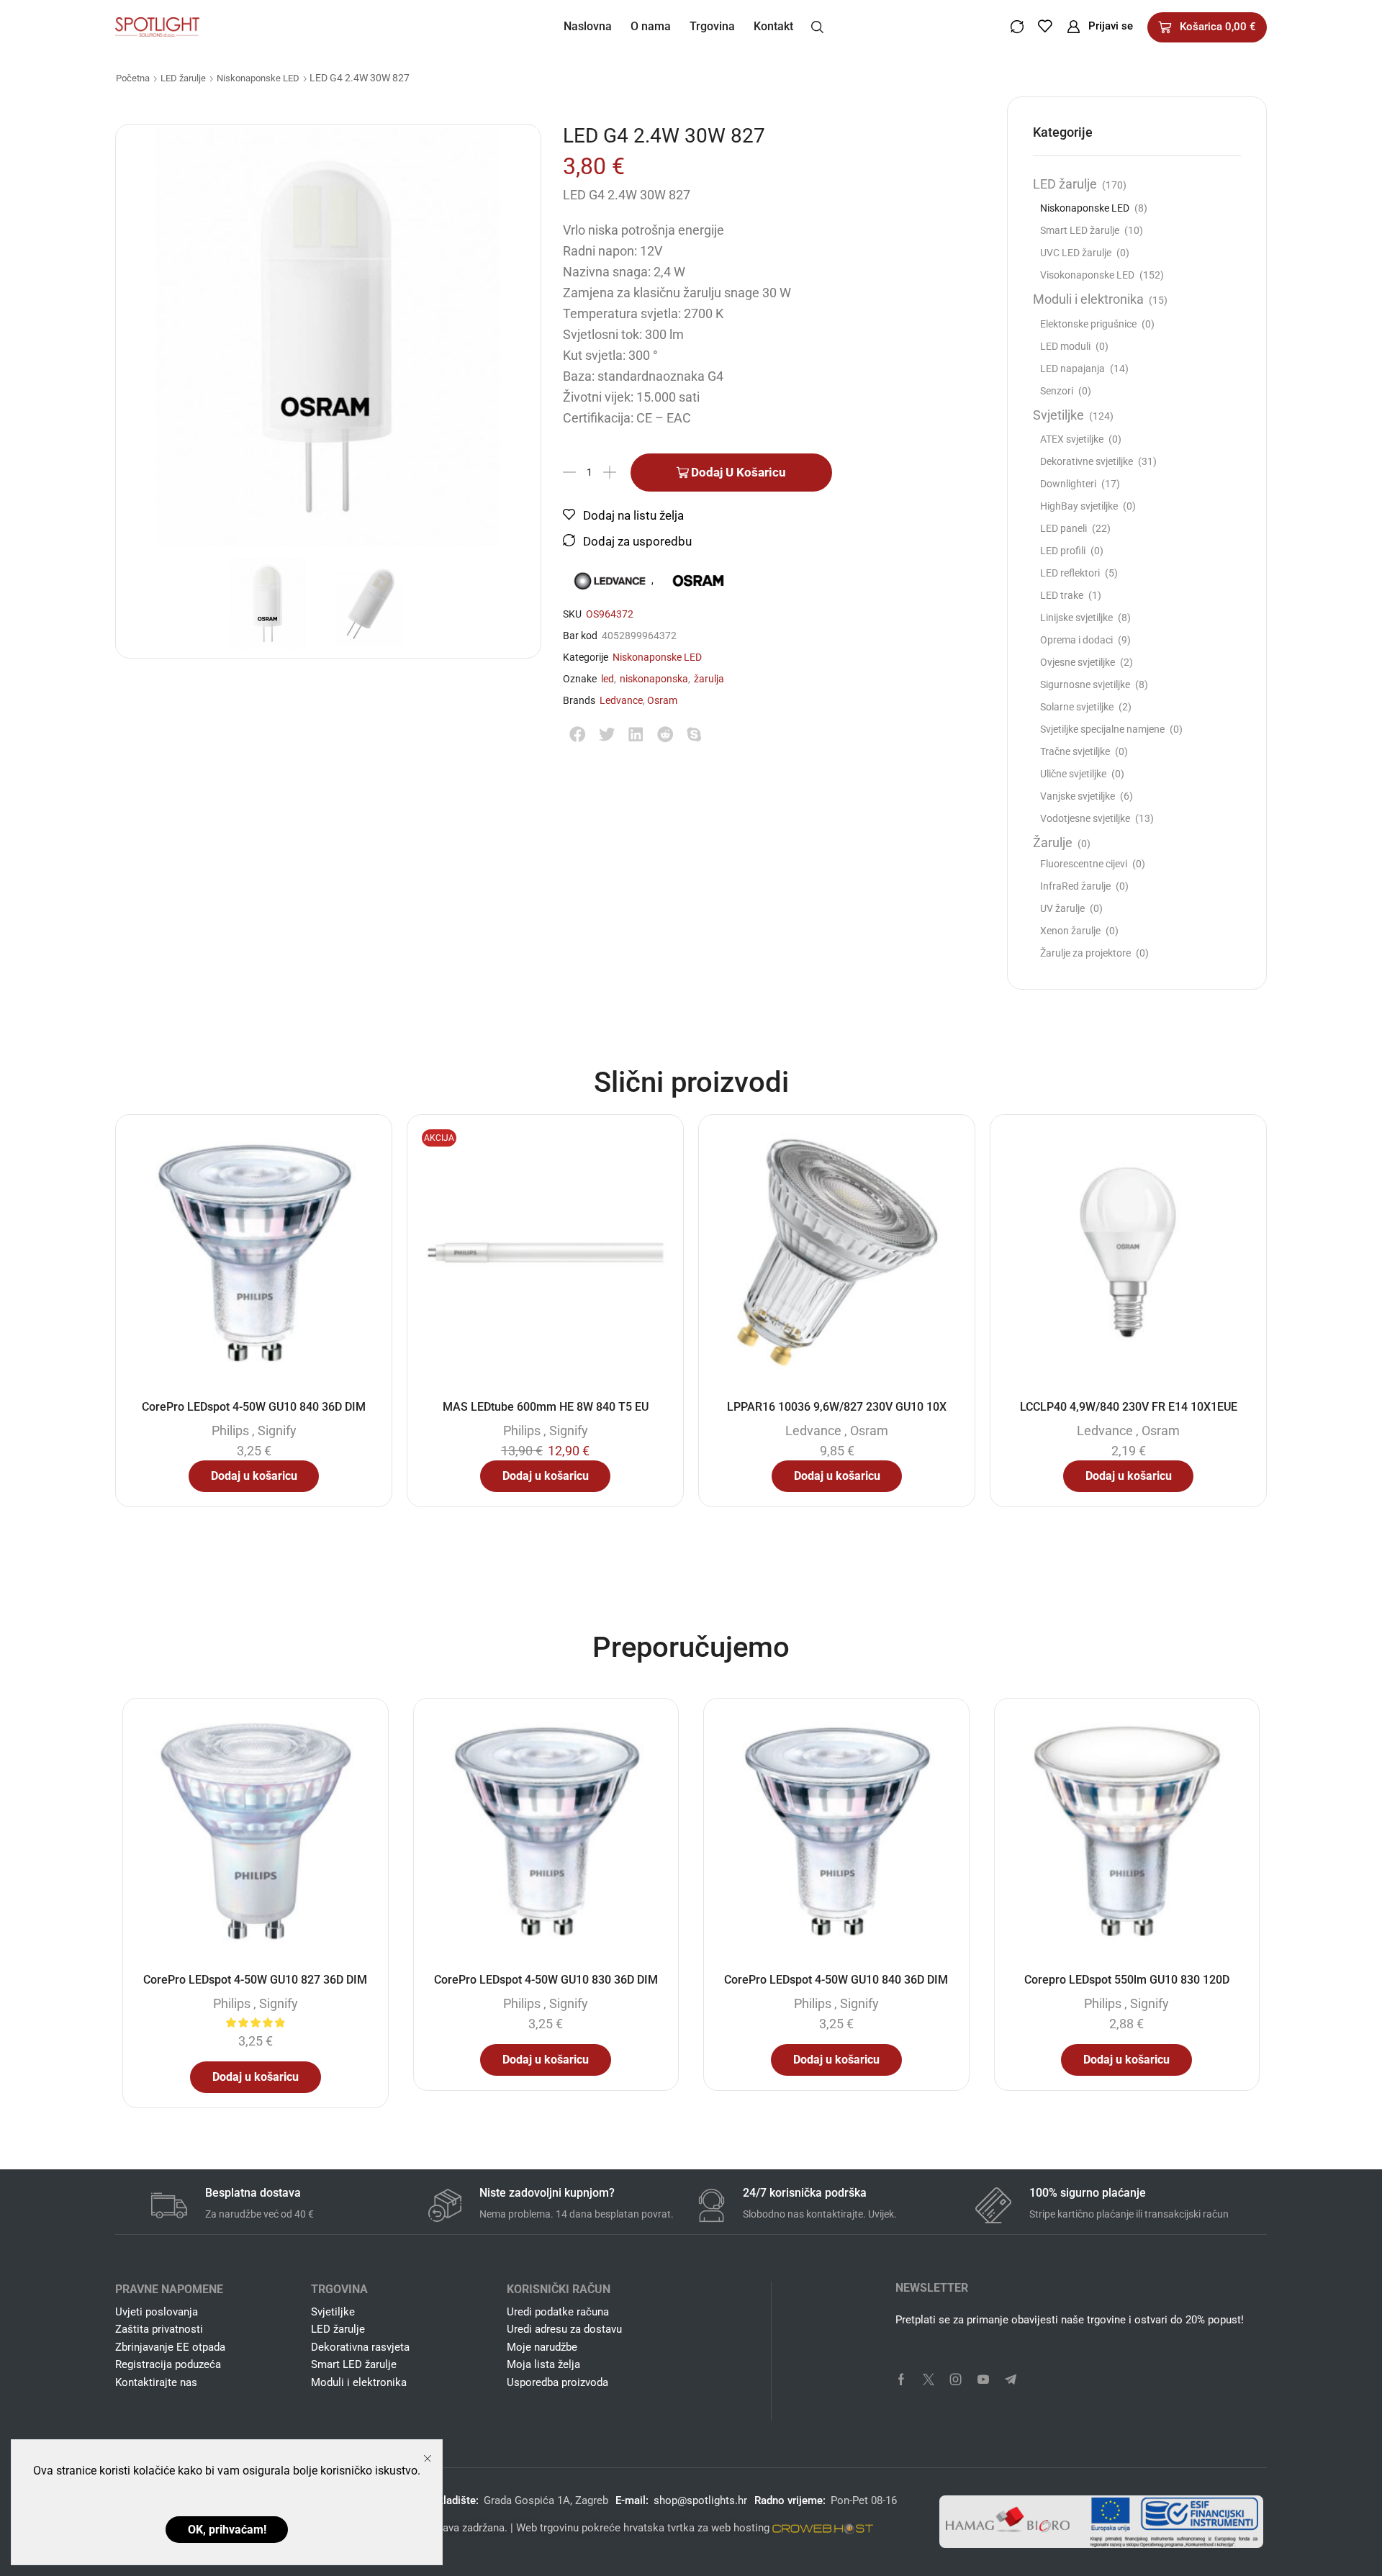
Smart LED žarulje (1080, 230)
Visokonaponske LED (1087, 275)
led (608, 679)
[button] (817, 26)
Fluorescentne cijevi (1084, 864)
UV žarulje (1062, 908)
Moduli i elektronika (1088, 299)
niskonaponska (654, 679)
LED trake (1062, 595)
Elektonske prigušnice (1088, 324)
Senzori (1057, 391)
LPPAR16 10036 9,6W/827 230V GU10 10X (837, 1407)
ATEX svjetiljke (1072, 439)
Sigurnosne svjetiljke (1085, 684)
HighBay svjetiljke (1079, 506)
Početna (133, 78)
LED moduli (1065, 346)
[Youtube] (983, 2380)
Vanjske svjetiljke (1078, 796)
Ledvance (621, 700)
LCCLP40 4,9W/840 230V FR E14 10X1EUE (1129, 1407)
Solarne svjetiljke (1077, 707)
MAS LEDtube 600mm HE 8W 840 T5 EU (546, 1407)
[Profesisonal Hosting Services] (823, 2528)
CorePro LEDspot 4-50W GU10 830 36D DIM (546, 1980)
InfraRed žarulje (1075, 886)
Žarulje (1053, 842)
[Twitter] (929, 2380)
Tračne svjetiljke (1075, 751)
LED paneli (1063, 528)
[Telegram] (1011, 2380)
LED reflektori (1070, 573)
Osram (662, 700)
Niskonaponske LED (258, 78)
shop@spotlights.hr (700, 2500)
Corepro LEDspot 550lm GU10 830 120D (1127, 1980)
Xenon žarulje (1070, 931)
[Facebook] (901, 2380)
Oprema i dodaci (1076, 640)
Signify (277, 1431)
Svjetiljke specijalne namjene (1102, 729)
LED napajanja (1072, 369)
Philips (230, 1431)
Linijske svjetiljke (1076, 618)
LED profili (1063, 551)
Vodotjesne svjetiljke (1085, 818)
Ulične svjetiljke (1073, 774)
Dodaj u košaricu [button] (254, 1476)
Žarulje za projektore (1085, 953)
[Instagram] (956, 2380)
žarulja (709, 679)
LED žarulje (183, 78)
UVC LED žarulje (1076, 253)
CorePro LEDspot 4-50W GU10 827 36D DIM (255, 1980)
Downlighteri (1068, 484)
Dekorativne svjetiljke (1087, 461)
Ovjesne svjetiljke (1078, 662)
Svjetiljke (1058, 415)
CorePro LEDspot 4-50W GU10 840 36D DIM (254, 1407)
